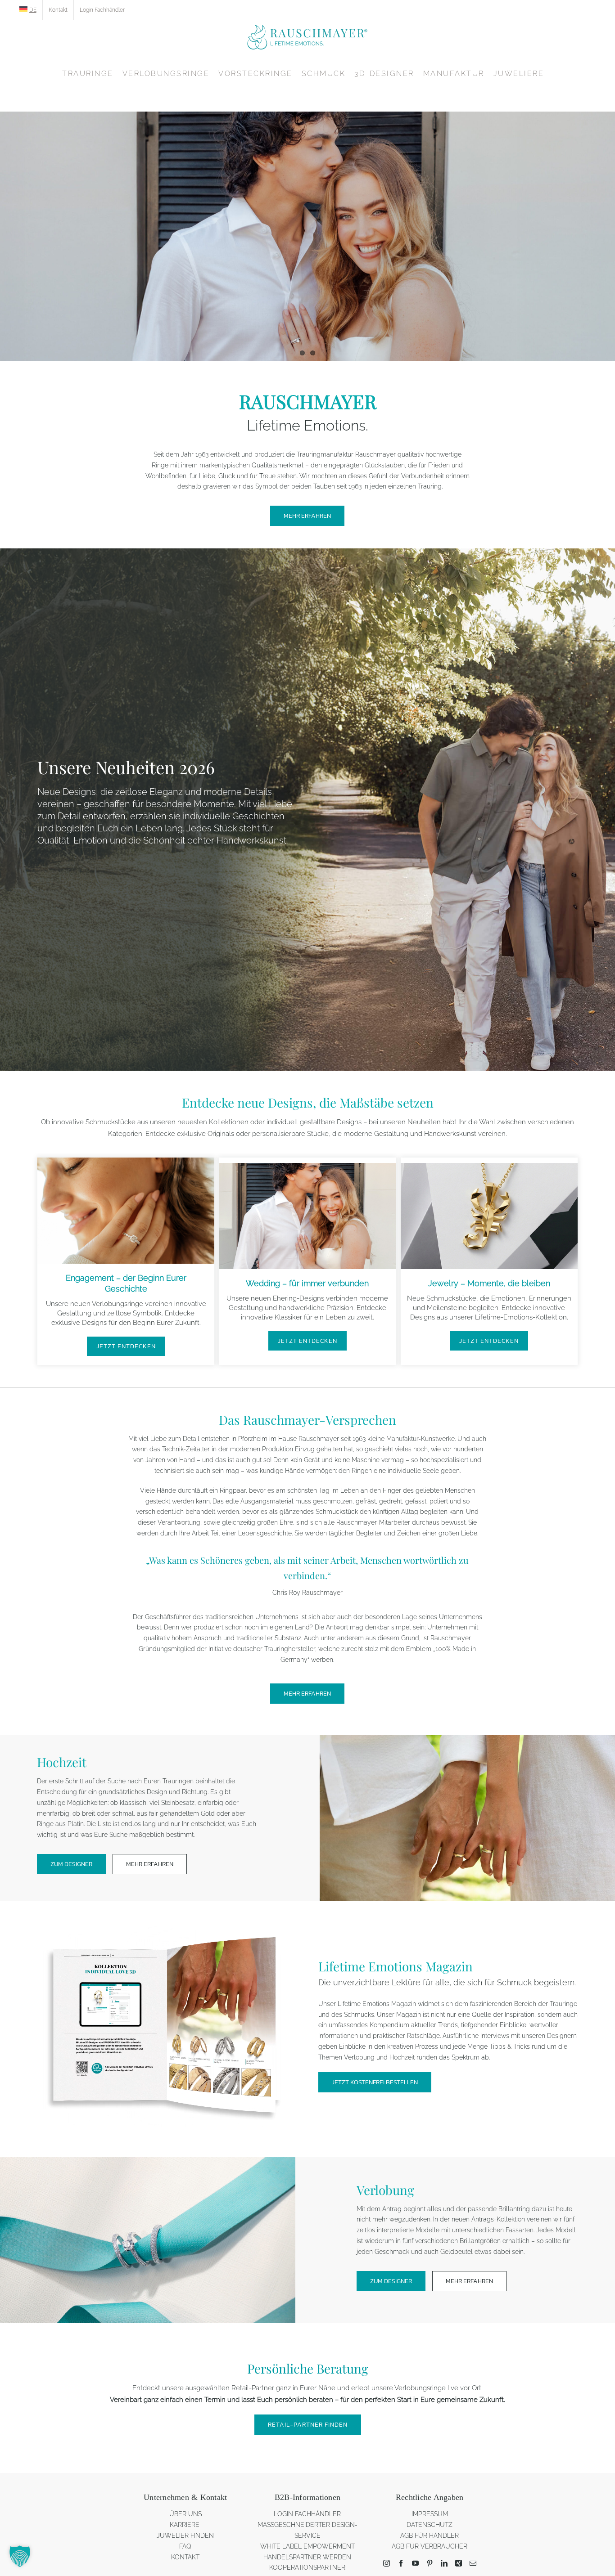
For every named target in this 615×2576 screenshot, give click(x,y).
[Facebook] (401, 2563)
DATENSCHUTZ (430, 2525)
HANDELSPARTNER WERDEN (307, 2557)
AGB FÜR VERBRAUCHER (430, 2546)
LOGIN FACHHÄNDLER (307, 2514)
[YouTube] (415, 2563)
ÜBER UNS (185, 2514)
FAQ (185, 2546)
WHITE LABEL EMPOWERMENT (307, 2546)
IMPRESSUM (430, 2514)
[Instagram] (387, 2563)
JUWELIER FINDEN (185, 2536)
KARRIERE (185, 2525)
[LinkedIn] (444, 2563)
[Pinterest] (430, 2563)
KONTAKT (185, 2557)
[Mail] (473, 2563)
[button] (20, 2556)
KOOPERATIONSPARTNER (307, 2567)
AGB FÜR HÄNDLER (430, 2536)
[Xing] (459, 2563)
